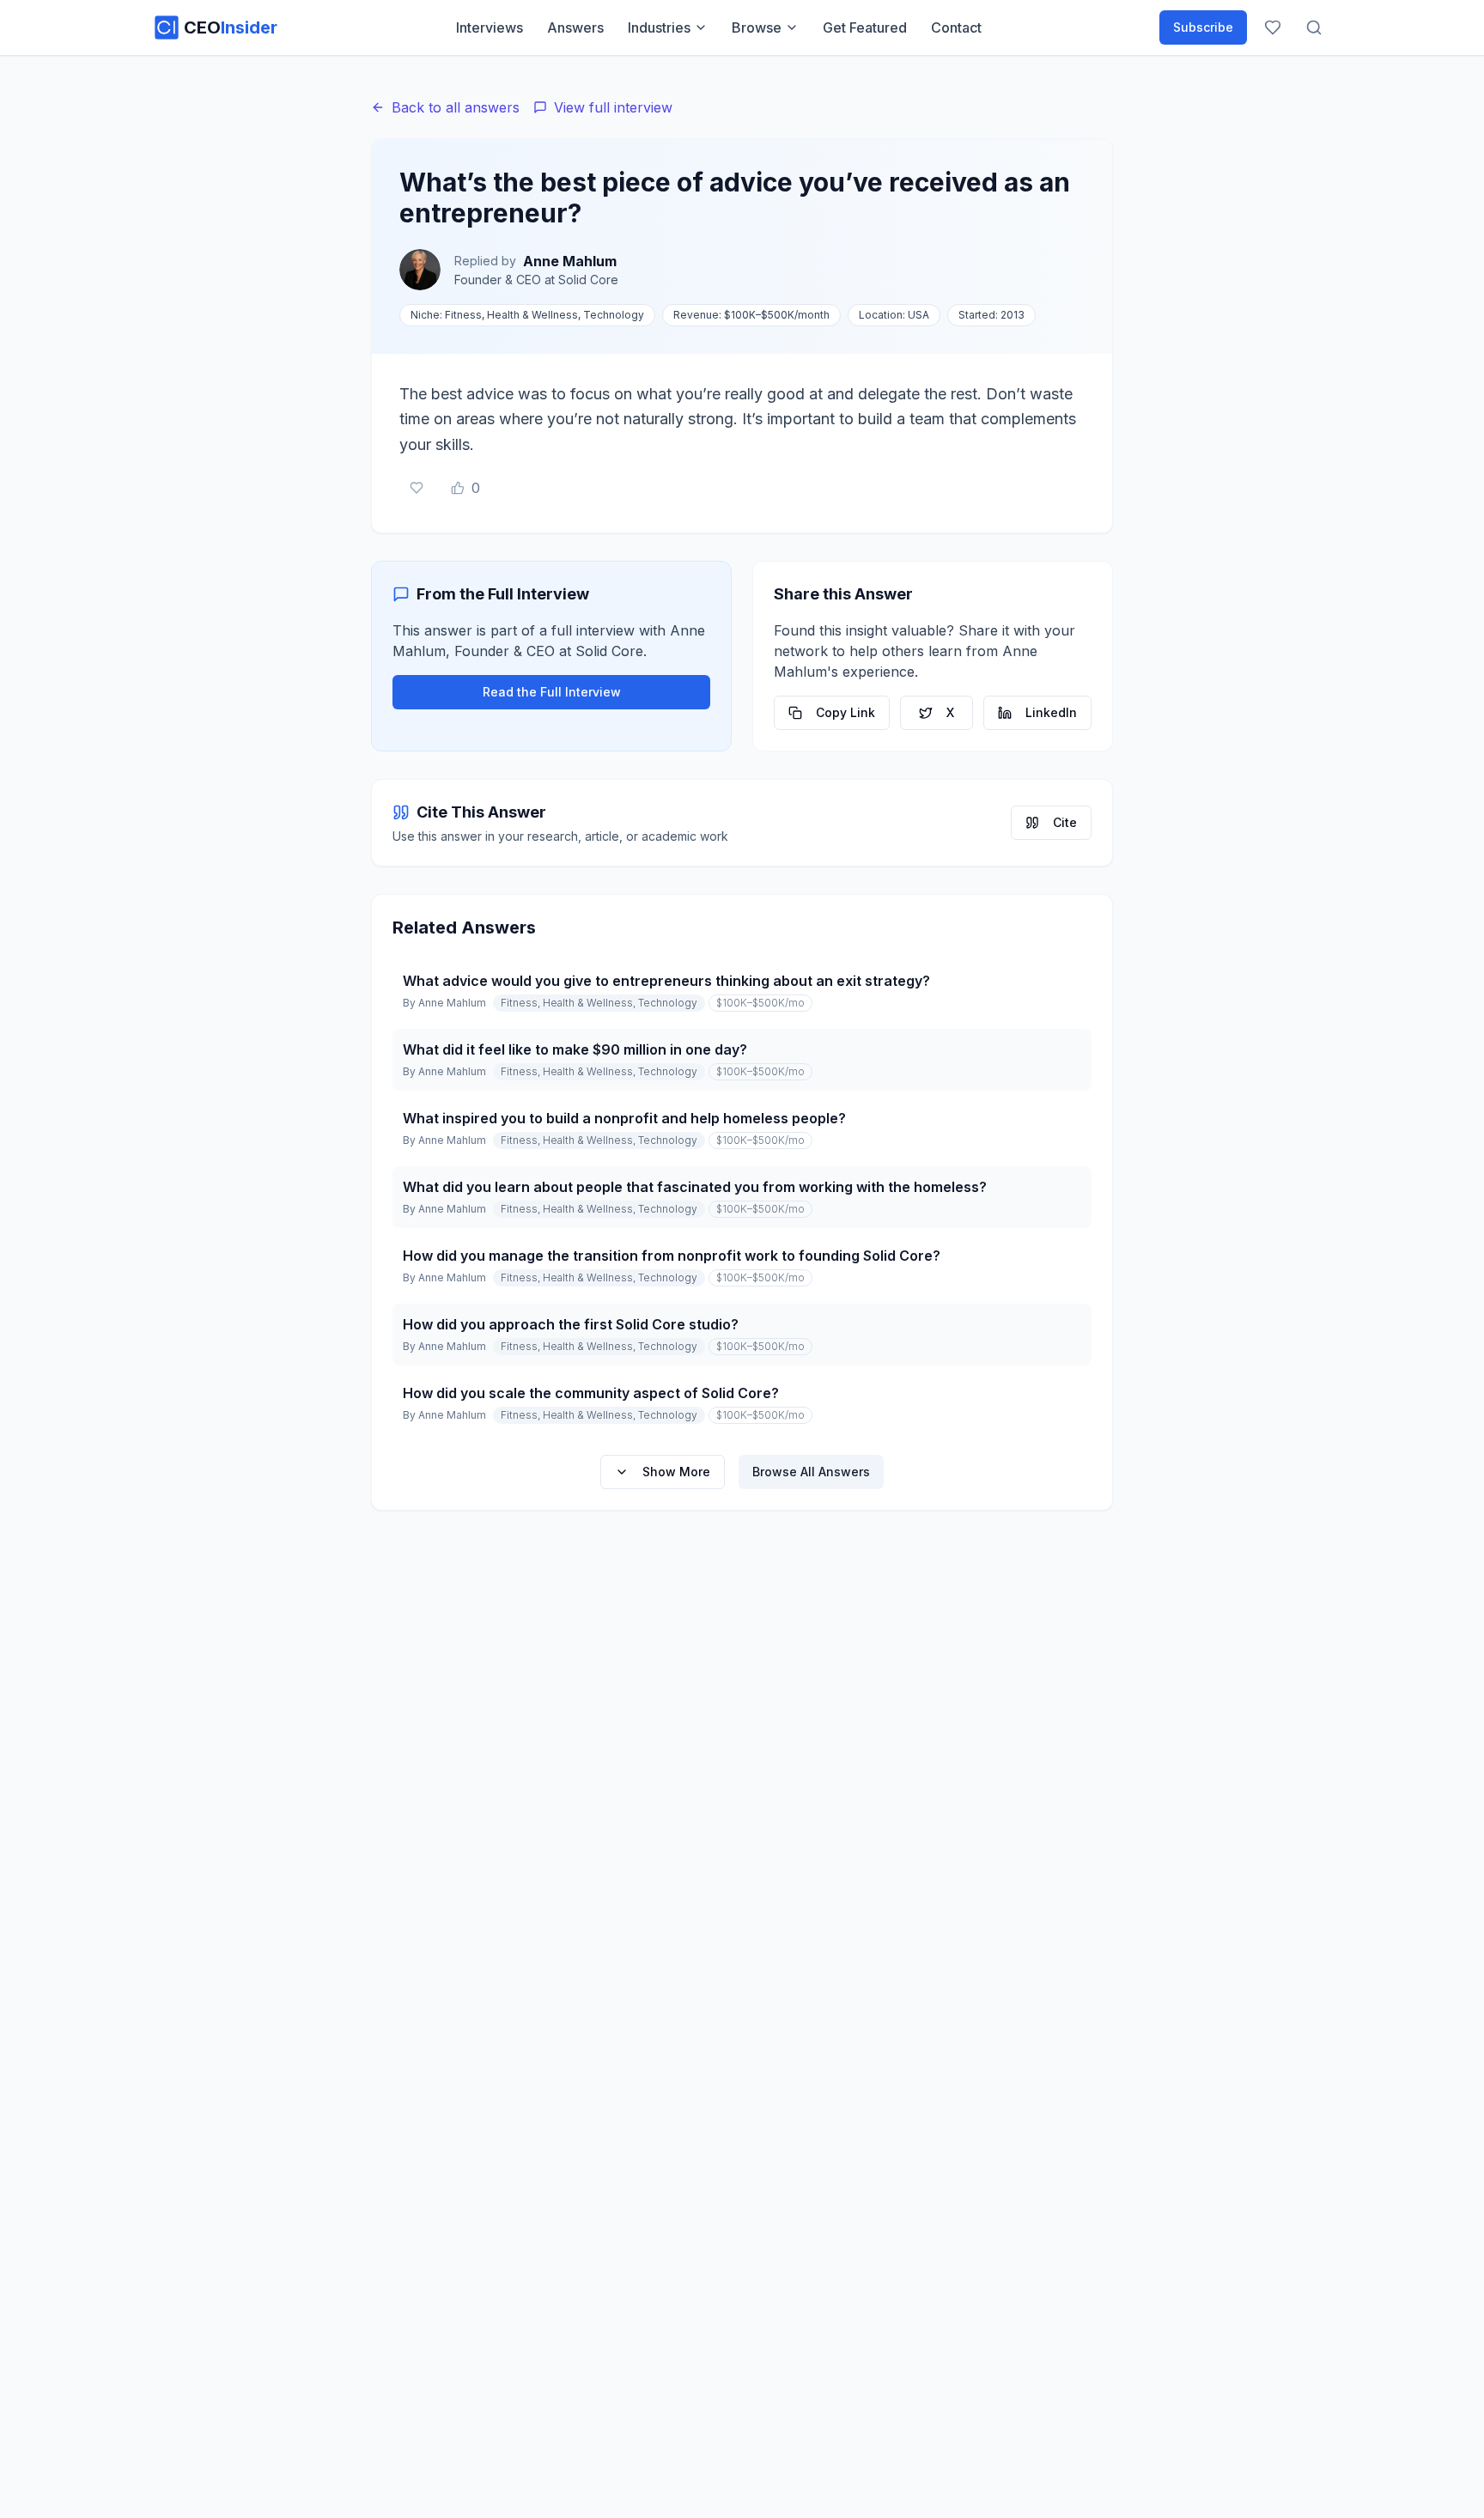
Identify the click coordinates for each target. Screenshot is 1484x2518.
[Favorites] (1273, 27)
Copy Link (845, 712)
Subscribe (1203, 27)
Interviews (490, 27)
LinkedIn (1051, 712)
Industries (659, 27)
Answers (575, 27)
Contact (956, 27)
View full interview (613, 107)
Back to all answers (456, 107)
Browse (757, 27)
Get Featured (865, 27)
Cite (1065, 822)
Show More (676, 1472)
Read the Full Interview (552, 692)
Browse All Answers (811, 1472)
